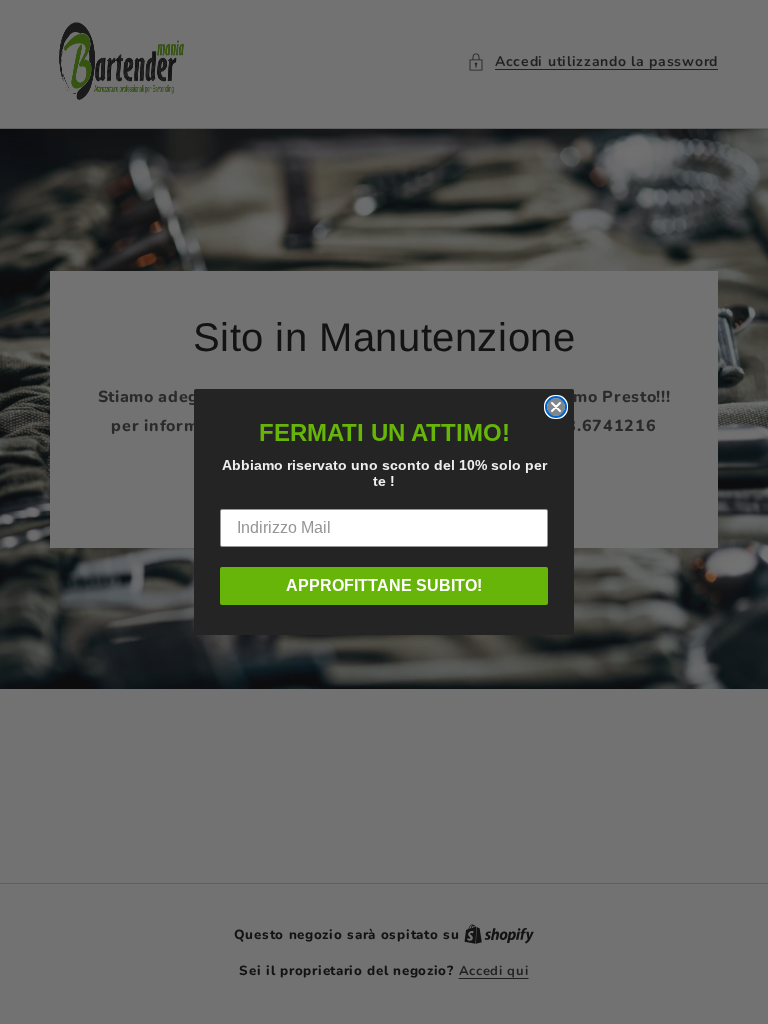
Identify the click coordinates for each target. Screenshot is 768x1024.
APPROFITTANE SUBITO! (384, 585)
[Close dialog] (556, 407)
